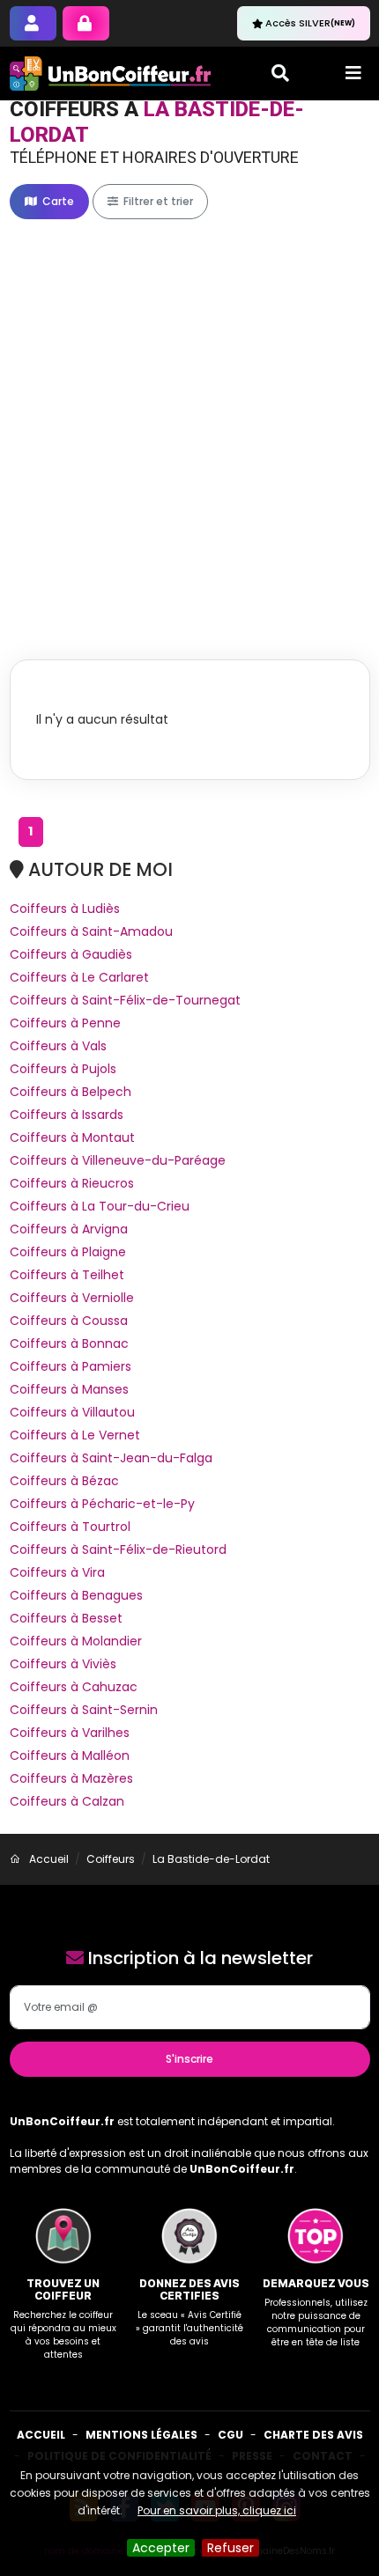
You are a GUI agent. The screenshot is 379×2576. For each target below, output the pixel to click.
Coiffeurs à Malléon (70, 1755)
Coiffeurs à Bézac (64, 1481)
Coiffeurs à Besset (66, 1618)
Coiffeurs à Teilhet (67, 1275)
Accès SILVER (310, 23)
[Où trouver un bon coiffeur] (111, 74)
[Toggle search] (280, 73)
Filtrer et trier (157, 201)
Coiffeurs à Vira (57, 1572)
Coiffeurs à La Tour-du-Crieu (100, 1206)
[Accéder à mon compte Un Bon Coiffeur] (86, 23)
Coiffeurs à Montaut (72, 1137)
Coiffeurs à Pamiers (71, 1366)
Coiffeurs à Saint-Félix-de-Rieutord (118, 1549)
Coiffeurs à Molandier (76, 1641)
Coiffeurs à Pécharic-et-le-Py (102, 1504)
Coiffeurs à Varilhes (70, 1733)
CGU (230, 2435)
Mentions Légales (141, 2435)
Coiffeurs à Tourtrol (70, 1527)
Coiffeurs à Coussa (69, 1321)
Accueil (41, 2435)
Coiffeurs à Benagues (76, 1595)
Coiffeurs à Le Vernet (75, 1435)
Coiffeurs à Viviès (63, 1664)
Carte (57, 201)
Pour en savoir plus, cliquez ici (217, 2510)
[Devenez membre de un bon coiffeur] (33, 23)
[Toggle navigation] (353, 73)
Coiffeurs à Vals (58, 1046)
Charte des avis (313, 2435)
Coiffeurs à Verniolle (72, 1298)
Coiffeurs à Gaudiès (71, 954)
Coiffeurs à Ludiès (65, 909)
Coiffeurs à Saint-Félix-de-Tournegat (125, 1000)
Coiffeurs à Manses (69, 1389)
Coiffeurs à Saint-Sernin (84, 1710)
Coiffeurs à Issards (67, 1115)
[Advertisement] (189, 421)
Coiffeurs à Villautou (72, 1412)
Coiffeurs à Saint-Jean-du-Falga (111, 1458)
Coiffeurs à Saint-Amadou (91, 931)
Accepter (161, 2548)
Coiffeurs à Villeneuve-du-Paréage (118, 1160)
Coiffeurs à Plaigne (68, 1252)
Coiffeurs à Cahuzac (74, 1687)
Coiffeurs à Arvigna (69, 1229)
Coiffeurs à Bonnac (69, 1343)
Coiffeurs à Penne (65, 1023)
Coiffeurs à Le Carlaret (79, 977)
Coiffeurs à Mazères (71, 1778)
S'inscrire (189, 2059)
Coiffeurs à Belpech (71, 1092)
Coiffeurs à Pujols (63, 1069)
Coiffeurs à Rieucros (72, 1183)
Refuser (230, 2548)
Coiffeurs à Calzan (67, 1801)
